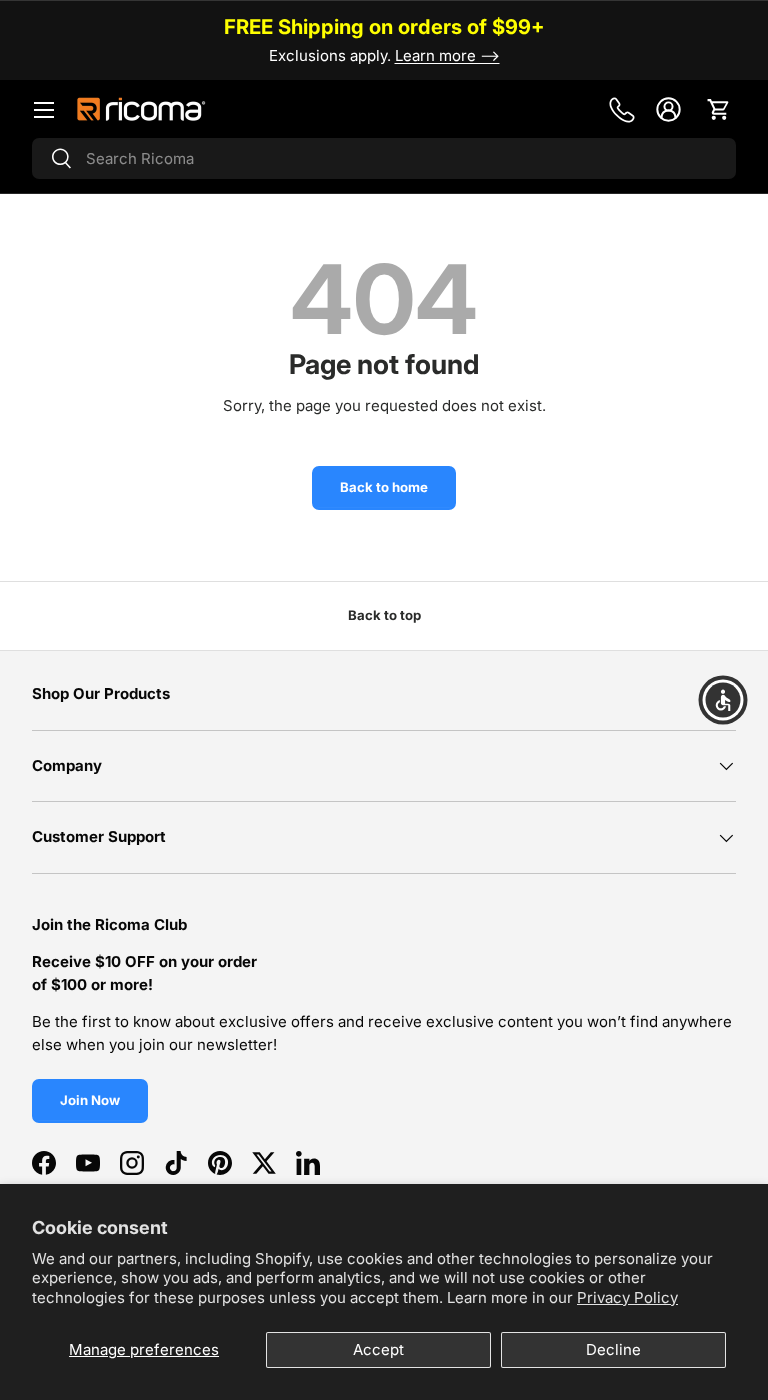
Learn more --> (447, 55)
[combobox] (384, 158)
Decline (613, 1349)
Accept (378, 1349)
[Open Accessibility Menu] (723, 700)
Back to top (384, 615)
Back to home (384, 487)
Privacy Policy (627, 1297)
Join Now (90, 1100)
